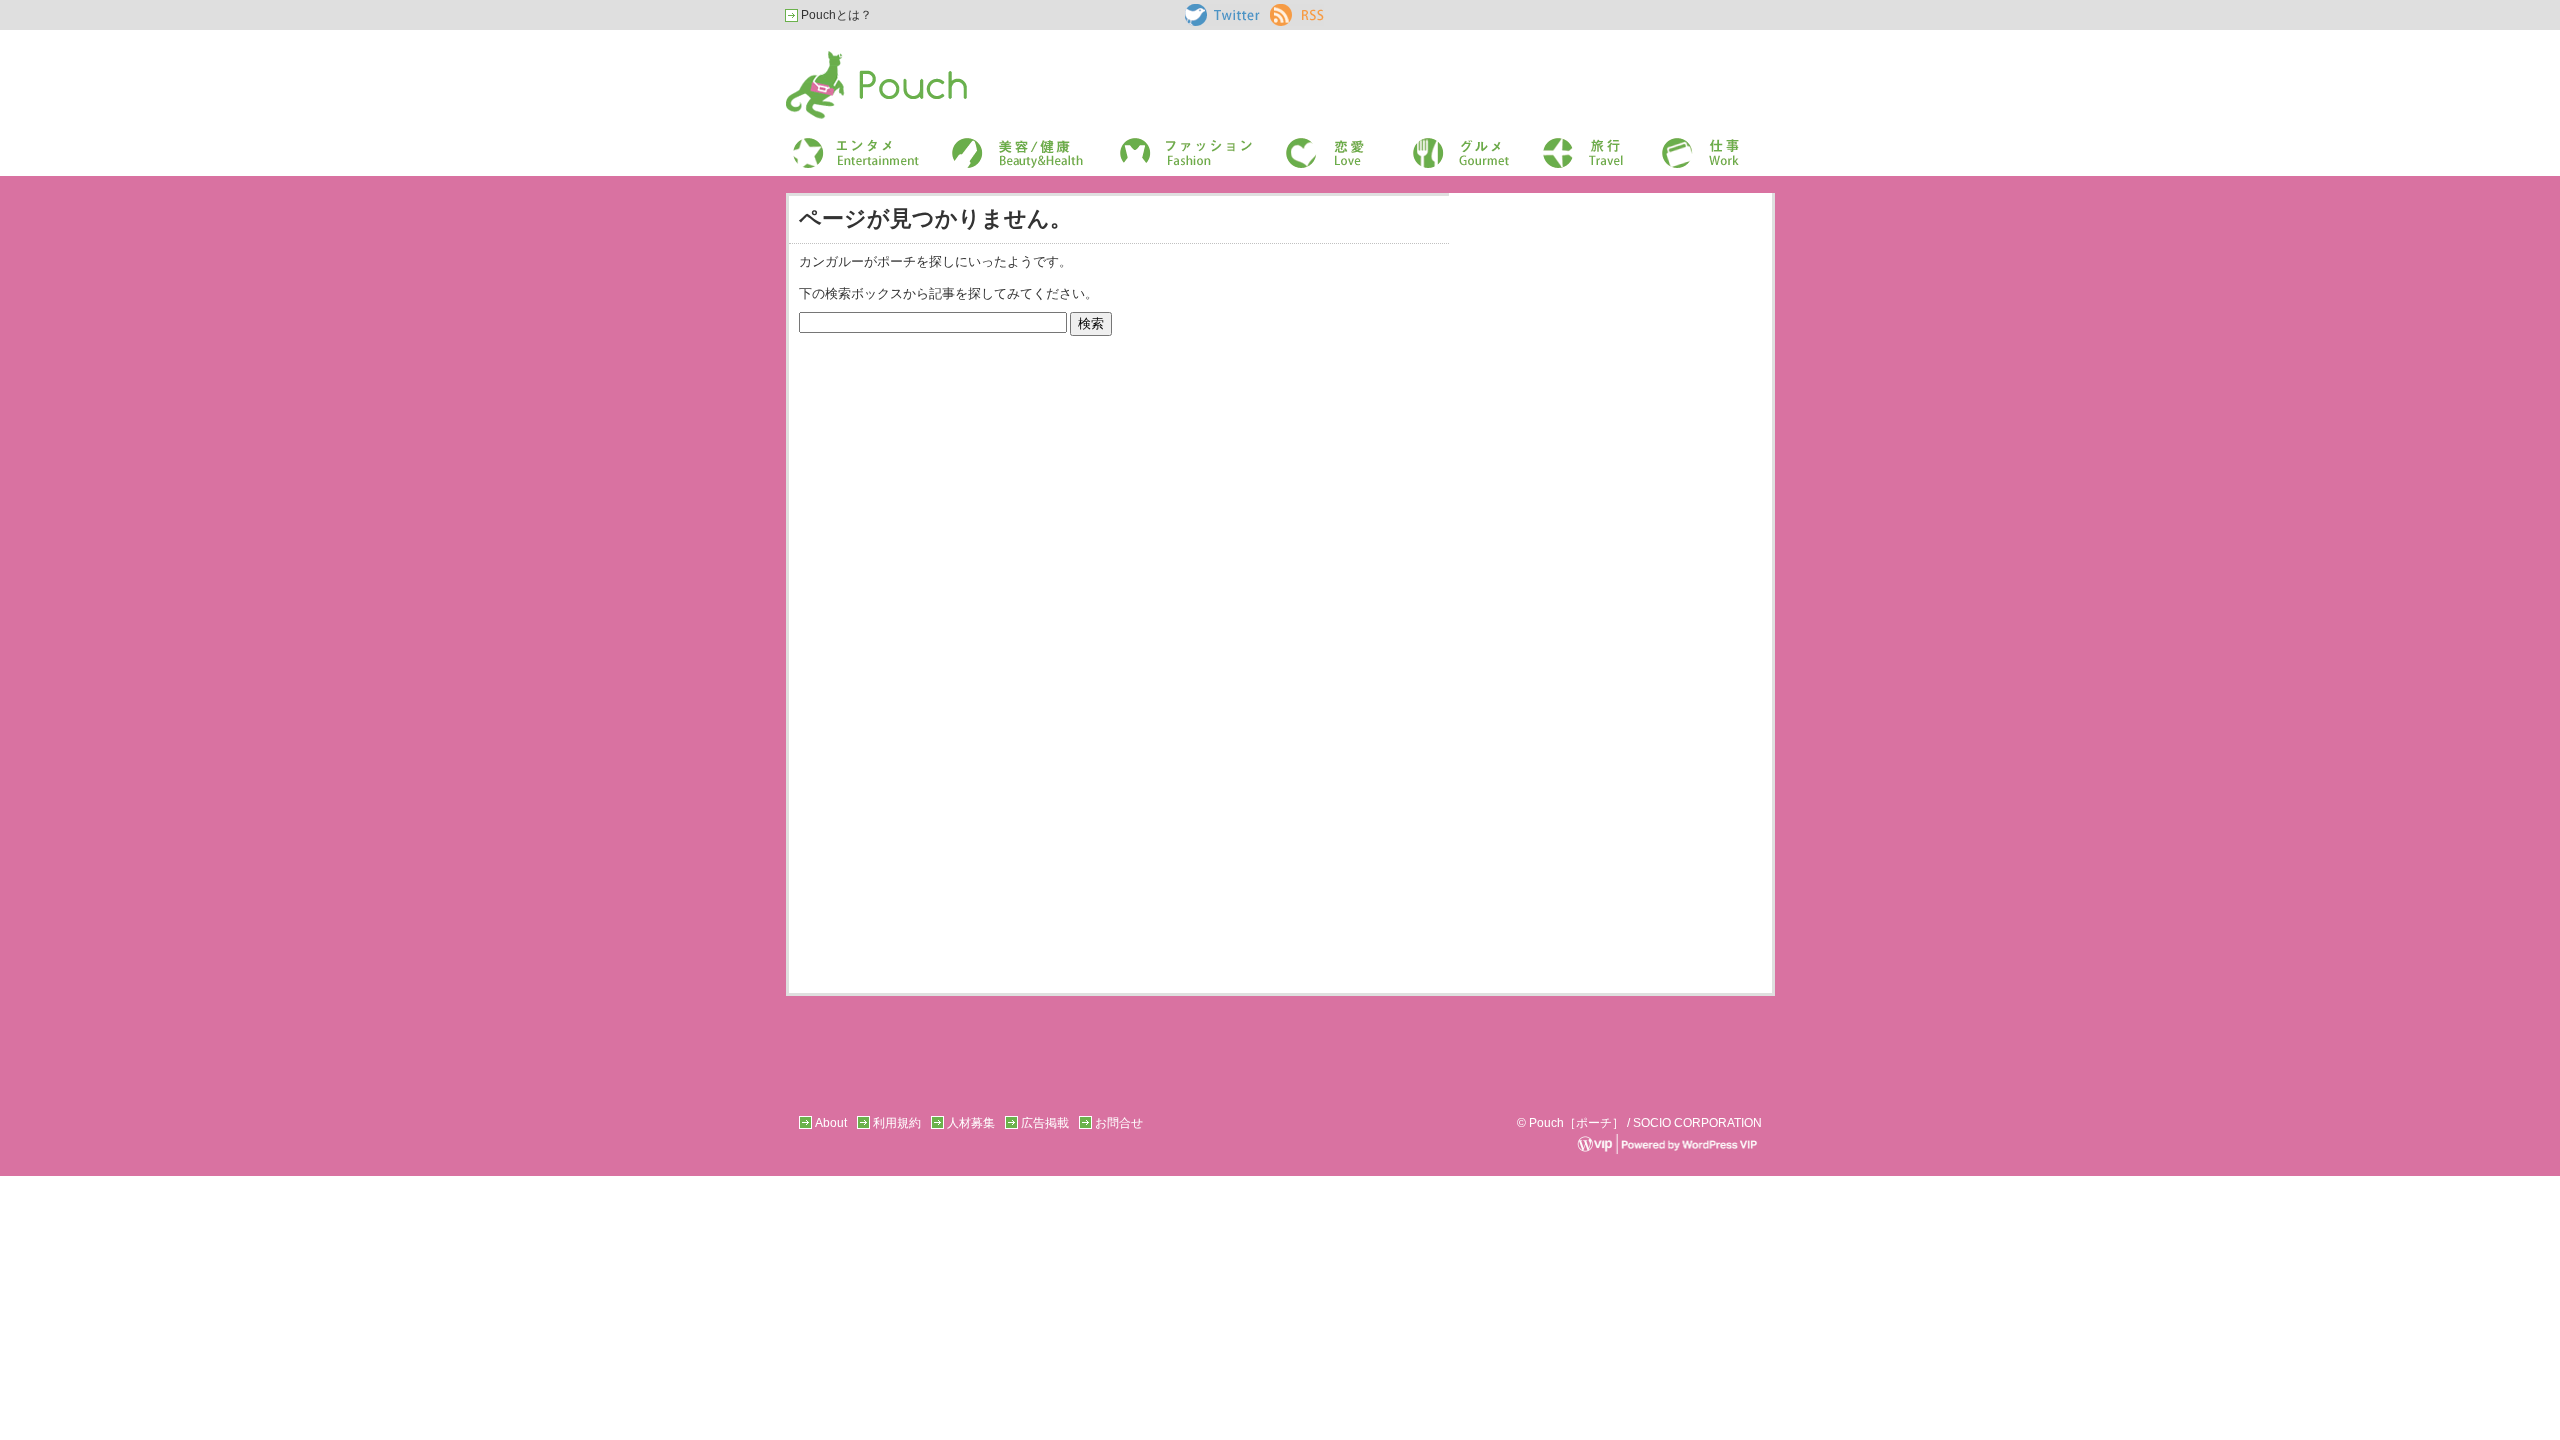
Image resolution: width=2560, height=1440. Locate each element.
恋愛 (1296, 143)
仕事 (1672, 143)
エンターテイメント (848, 143)
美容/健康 (976, 143)
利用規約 (897, 1123)
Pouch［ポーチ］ (837, 55)
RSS (1282, 11)
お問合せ (1119, 1123)
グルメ (1428, 143)
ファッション (1153, 143)
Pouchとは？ (835, 15)
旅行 (1553, 143)
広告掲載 (1045, 1123)
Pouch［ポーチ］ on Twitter (1220, 15)
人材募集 (971, 1123)
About (831, 1123)
